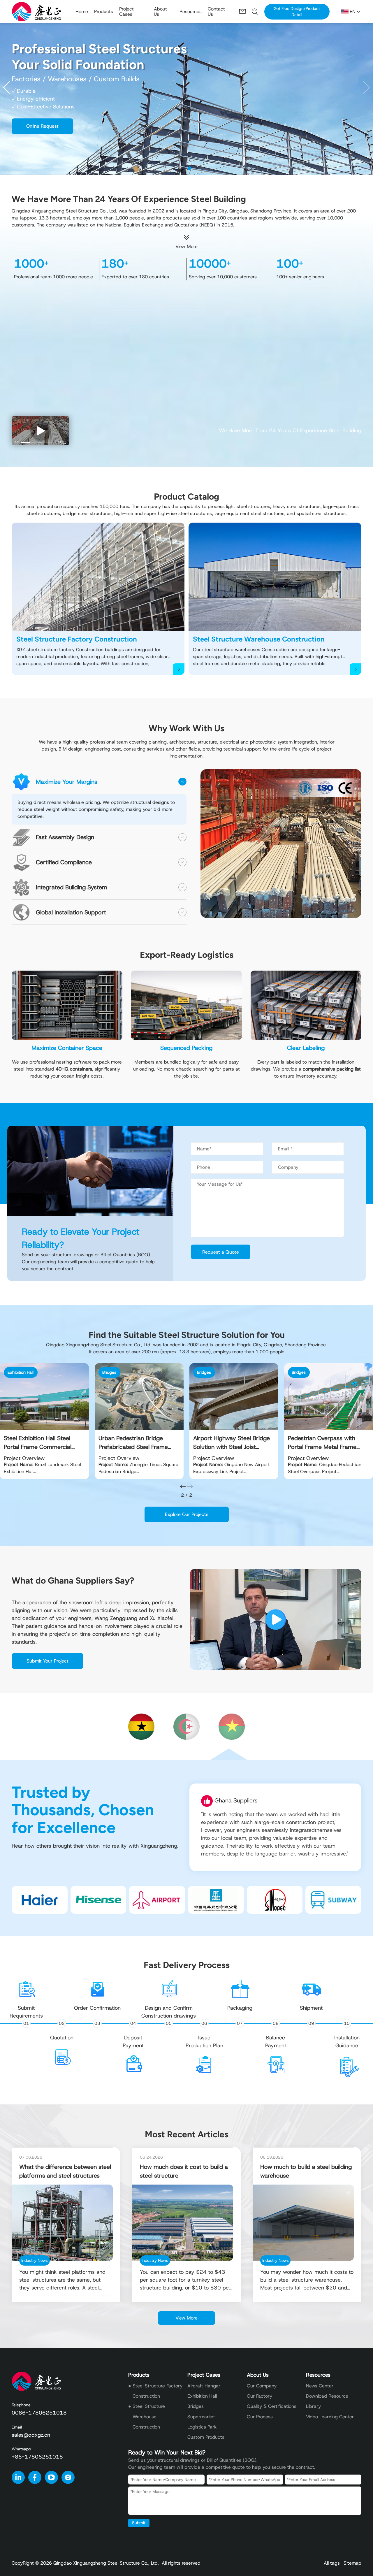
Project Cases (204, 2375)
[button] (366, 87)
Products (139, 2375)
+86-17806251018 (37, 2457)
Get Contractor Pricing (50, 99)
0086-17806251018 (39, 2413)
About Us (258, 2375)
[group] (44, 1421)
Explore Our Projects (187, 1514)
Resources (318, 2375)
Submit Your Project (47, 1661)
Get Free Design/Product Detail (297, 12)
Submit (139, 2523)
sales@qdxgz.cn (31, 2435)
